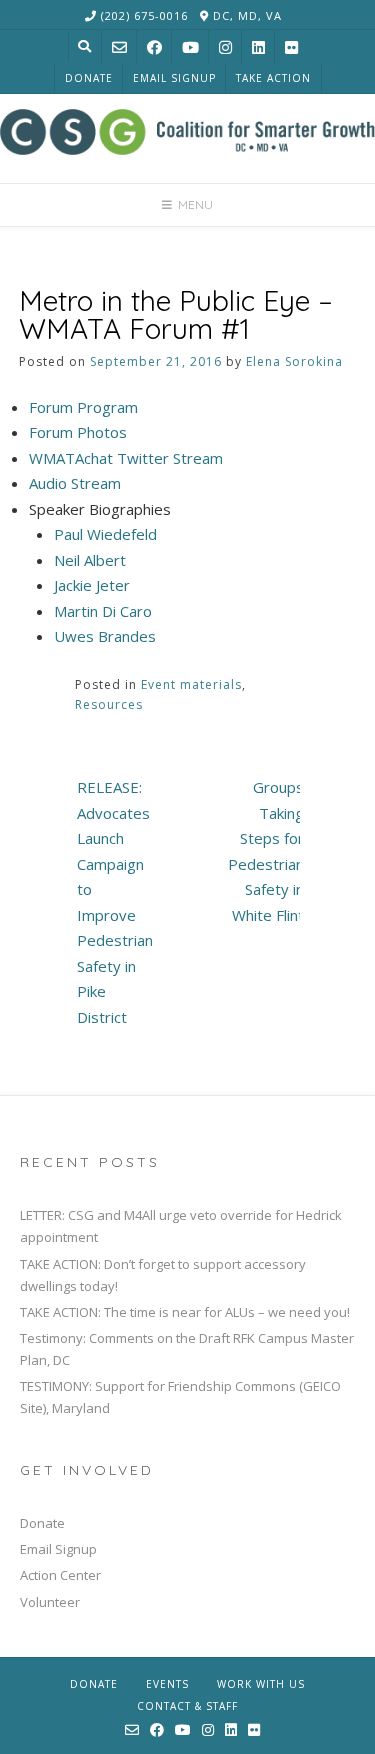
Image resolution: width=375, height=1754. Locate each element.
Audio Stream (75, 483)
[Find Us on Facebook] (154, 47)
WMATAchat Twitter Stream (126, 458)
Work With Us (261, 1684)
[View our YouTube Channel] (190, 47)
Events (167, 1684)
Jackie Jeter (92, 585)
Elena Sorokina (294, 361)
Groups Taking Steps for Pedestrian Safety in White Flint (266, 851)
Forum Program (83, 407)
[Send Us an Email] (119, 47)
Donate (89, 78)
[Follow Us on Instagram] (225, 47)
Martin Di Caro (103, 611)
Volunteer (50, 1602)
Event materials (191, 684)
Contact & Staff (187, 1706)
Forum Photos (78, 432)
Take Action (273, 78)
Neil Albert (90, 560)
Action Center (60, 1575)
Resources (109, 704)
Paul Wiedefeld (105, 534)
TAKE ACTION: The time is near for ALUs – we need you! (185, 1312)
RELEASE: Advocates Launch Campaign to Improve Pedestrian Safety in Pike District (115, 902)
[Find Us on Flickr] (291, 47)
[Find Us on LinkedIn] (258, 47)
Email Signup (174, 78)
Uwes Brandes (105, 636)
